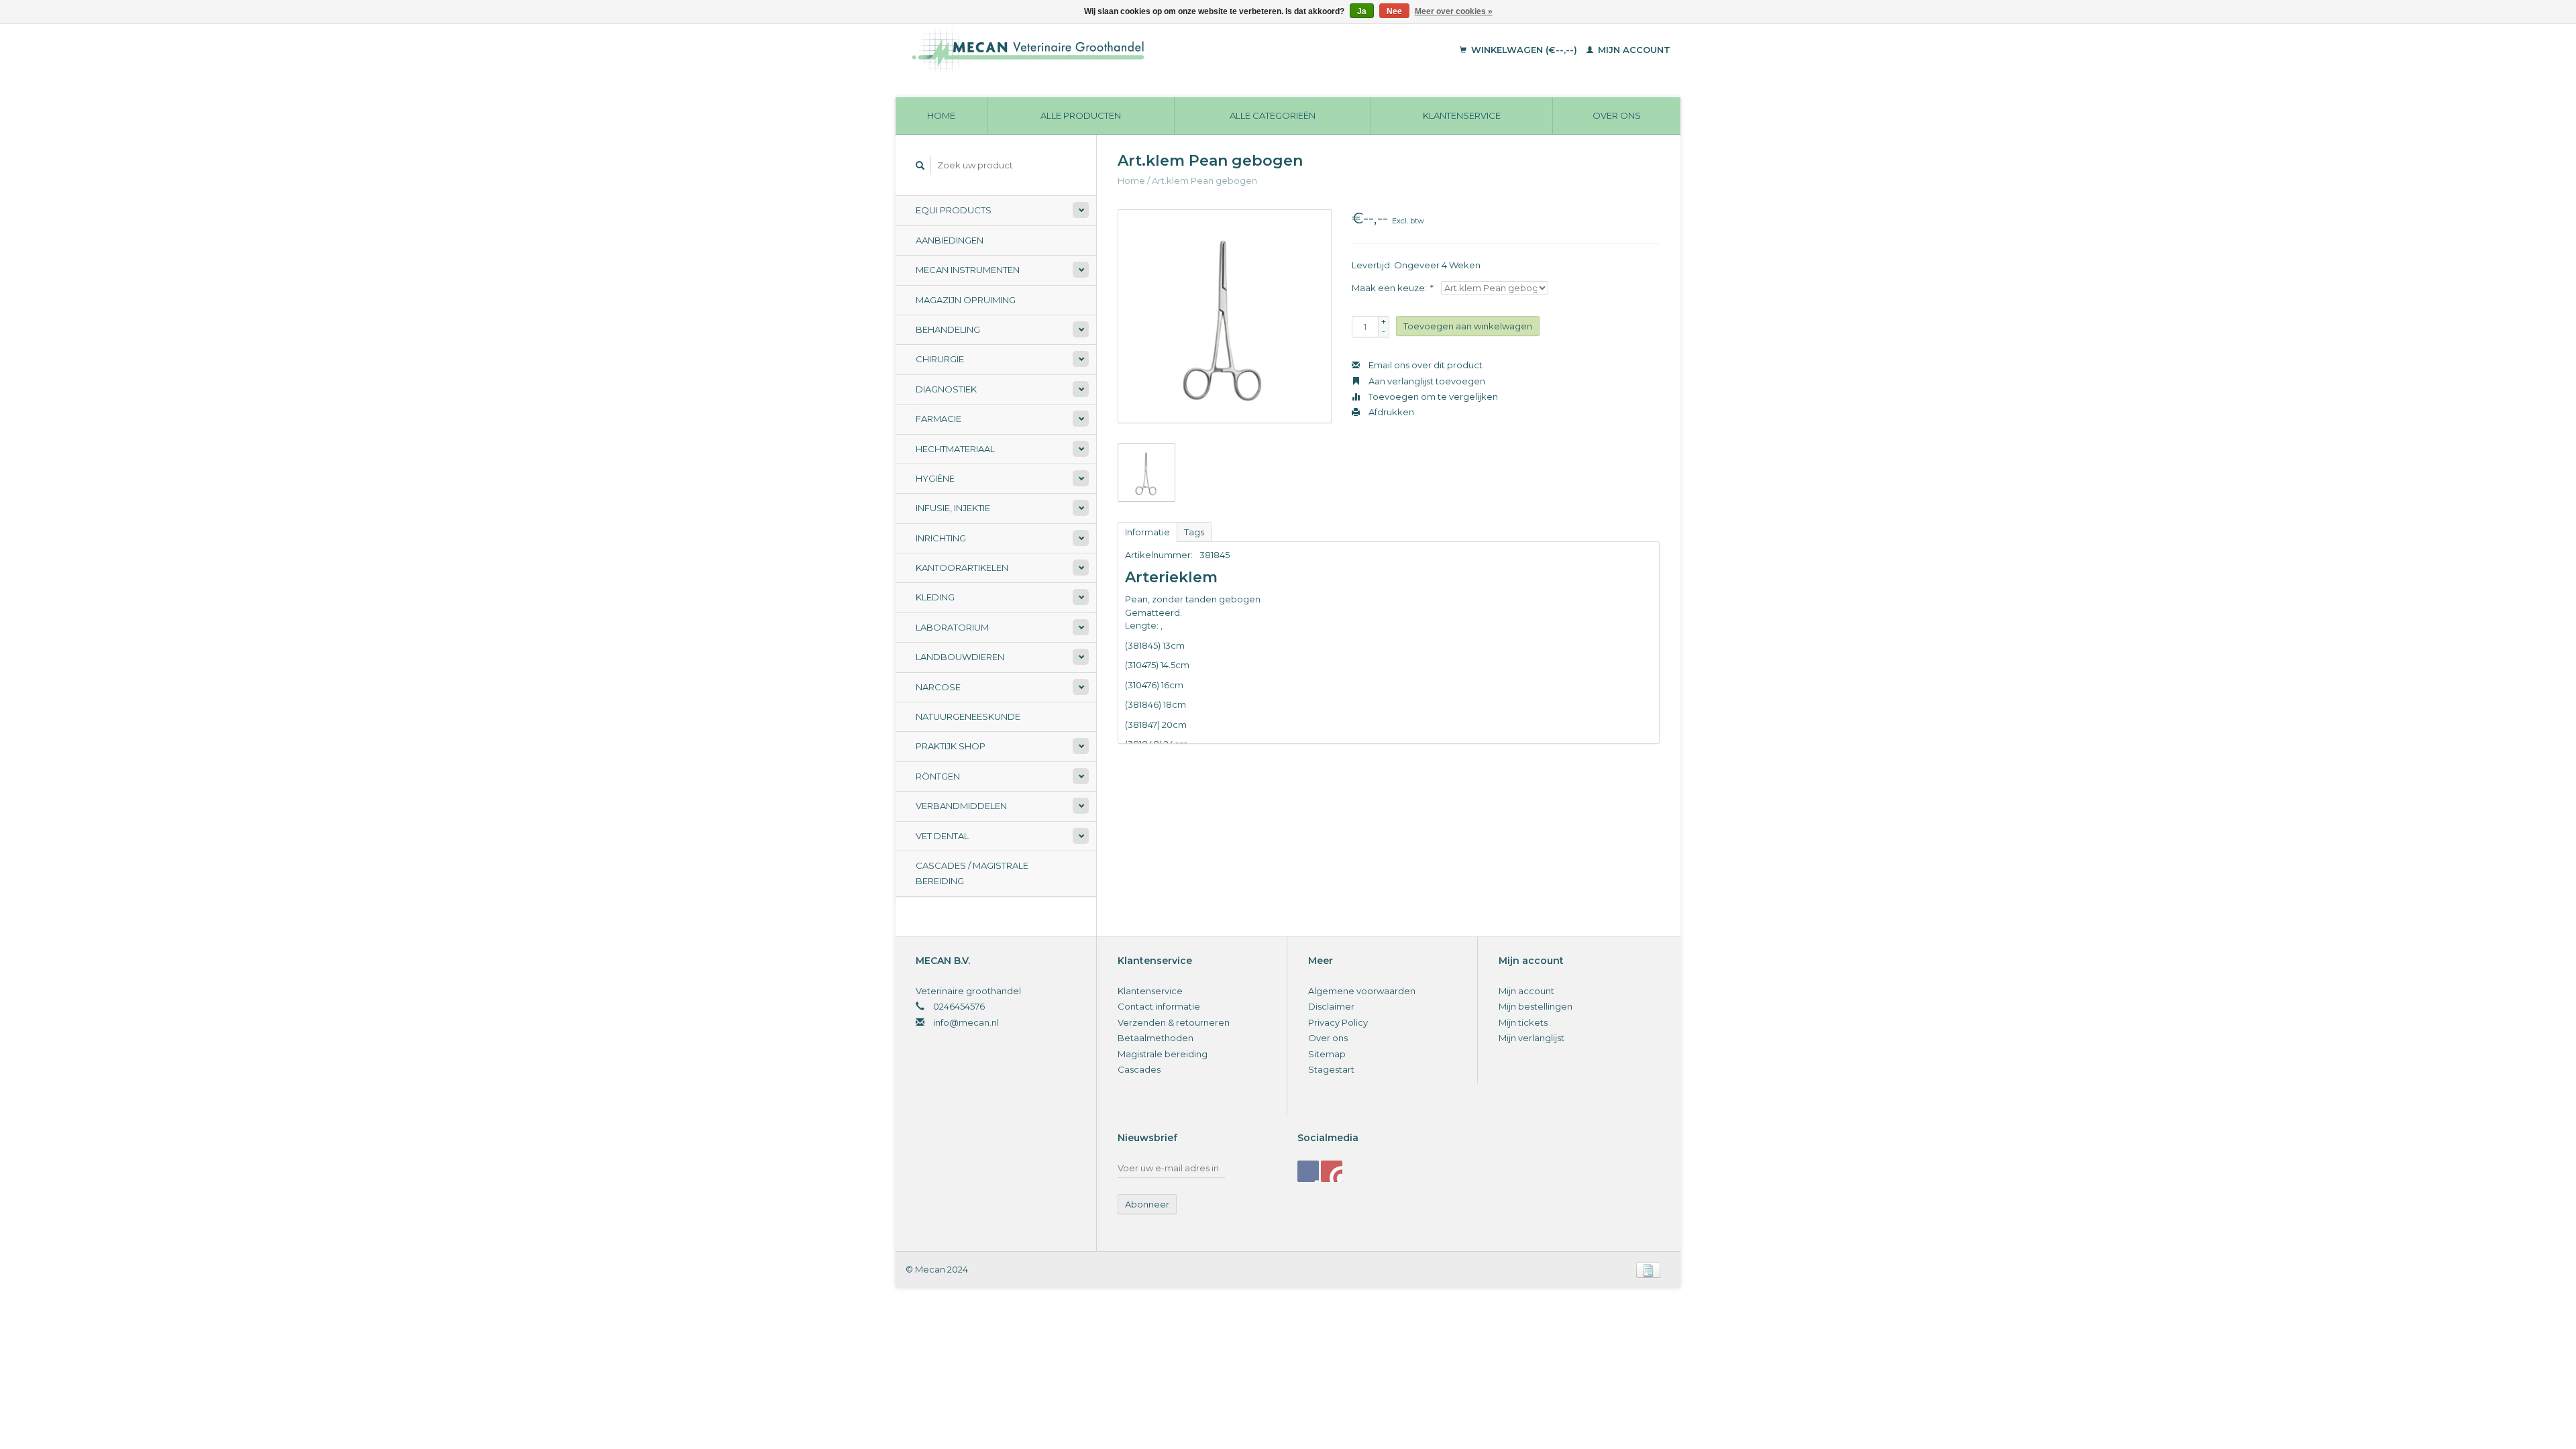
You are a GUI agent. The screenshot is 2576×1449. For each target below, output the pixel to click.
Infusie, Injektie (953, 508)
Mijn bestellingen (1536, 1006)
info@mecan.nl (966, 1022)
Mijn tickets (1523, 1022)
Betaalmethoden (1156, 1038)
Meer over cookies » (1454, 11)
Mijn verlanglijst (1532, 1038)
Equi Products (954, 210)
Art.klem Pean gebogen (1204, 180)
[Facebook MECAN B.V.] (1308, 1171)
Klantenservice (1462, 115)
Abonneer (1147, 1204)
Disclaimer (1331, 1006)
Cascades (1139, 1069)
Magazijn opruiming (966, 300)
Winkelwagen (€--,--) (1524, 50)
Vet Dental (942, 836)
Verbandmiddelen (961, 806)
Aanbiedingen (950, 240)
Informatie (1147, 532)
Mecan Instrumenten (968, 270)
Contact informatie (1159, 1006)
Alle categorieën (1273, 115)
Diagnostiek (946, 389)
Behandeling (948, 329)
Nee (1394, 11)
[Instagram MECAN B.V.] (1332, 1171)
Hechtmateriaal (955, 449)
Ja (1362, 11)
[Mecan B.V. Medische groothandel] (1120, 50)
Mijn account (1633, 50)
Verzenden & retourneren (1174, 1022)
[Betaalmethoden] (1648, 1269)
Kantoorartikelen (962, 568)
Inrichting (941, 538)
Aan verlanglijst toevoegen (1426, 381)
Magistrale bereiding (1163, 1054)
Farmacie (938, 419)
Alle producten (1081, 115)
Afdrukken (1390, 412)
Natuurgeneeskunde (968, 716)
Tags (1194, 532)
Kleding (935, 597)
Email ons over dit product (1425, 365)
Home (941, 115)
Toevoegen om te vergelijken (1432, 396)
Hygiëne (935, 478)
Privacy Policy (1338, 1022)
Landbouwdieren (960, 657)
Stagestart (1331, 1069)
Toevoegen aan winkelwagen (1468, 326)
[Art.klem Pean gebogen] (1225, 316)
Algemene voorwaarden (1362, 991)
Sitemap (1327, 1054)
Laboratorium (952, 627)
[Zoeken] (920, 165)
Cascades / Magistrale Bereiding (972, 873)
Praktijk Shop (951, 746)
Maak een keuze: (1392, 288)
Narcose (938, 687)
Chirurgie (940, 359)
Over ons (1617, 115)
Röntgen (938, 776)
